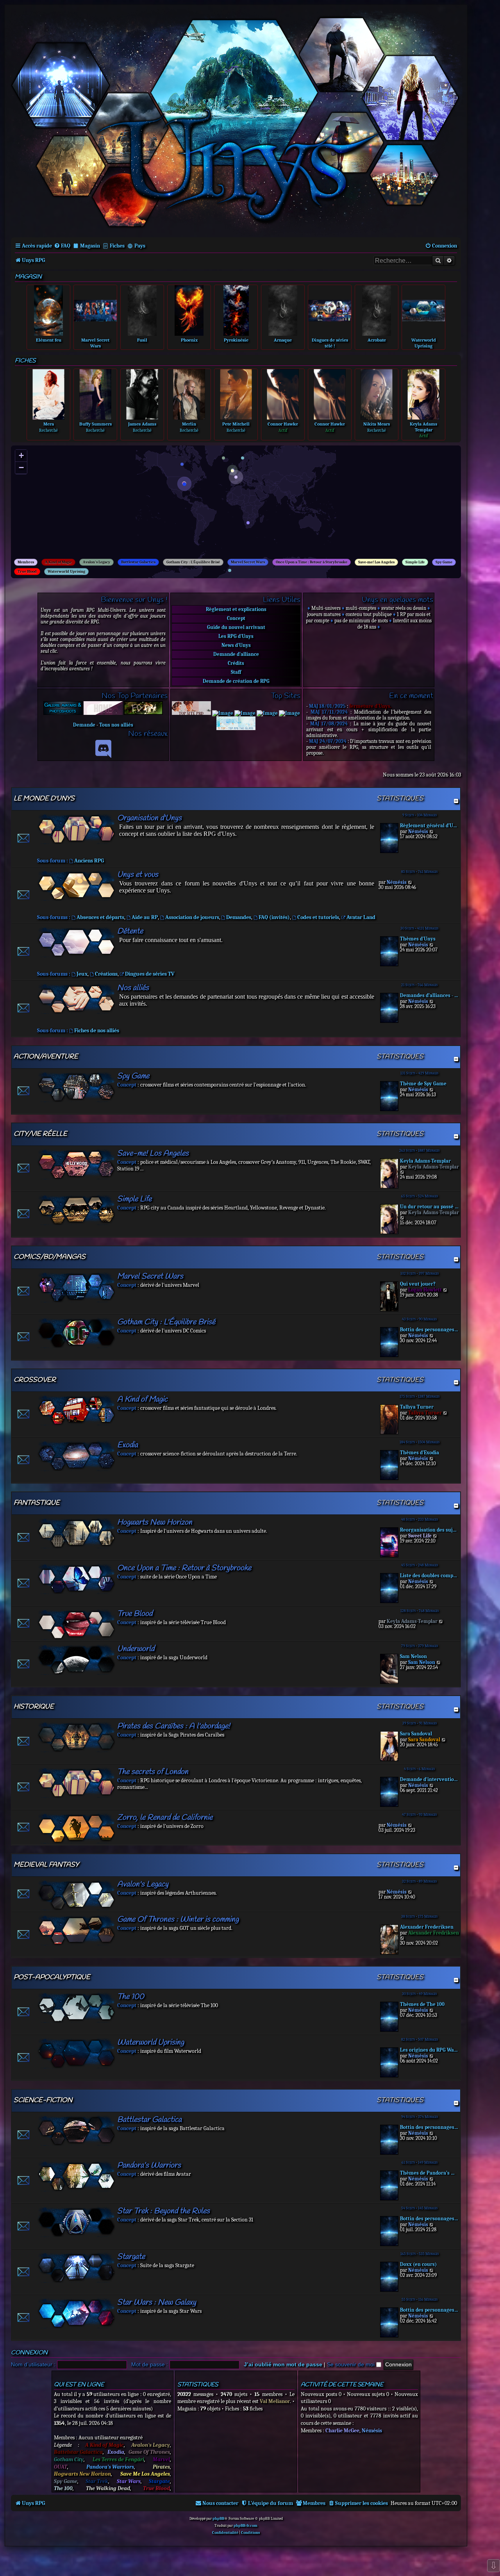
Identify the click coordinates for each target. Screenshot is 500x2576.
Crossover (35, 1380)
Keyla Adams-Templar (425, 1161)
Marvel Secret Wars (95, 343)
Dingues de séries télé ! (330, 343)
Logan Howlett (425, 1290)
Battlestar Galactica (138, 562)
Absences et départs (100, 917)
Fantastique (37, 1503)
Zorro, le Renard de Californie (165, 1818)
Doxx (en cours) (418, 2264)
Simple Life (415, 562)
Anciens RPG (89, 861)
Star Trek (97, 2481)
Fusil (142, 340)
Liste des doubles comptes (429, 1576)
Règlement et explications (236, 609)
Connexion (29, 2353)
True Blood (27, 572)
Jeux (82, 974)
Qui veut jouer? (418, 1284)
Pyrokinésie (236, 340)
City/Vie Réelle (40, 1134)
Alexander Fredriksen (434, 1933)
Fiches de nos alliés (97, 1031)
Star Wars (129, 2481)
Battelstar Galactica (78, 2452)
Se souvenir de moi (352, 2364)
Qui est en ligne (79, 2385)
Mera (49, 424)
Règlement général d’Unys (429, 826)
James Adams (142, 424)
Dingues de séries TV (150, 974)
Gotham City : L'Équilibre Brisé (193, 562)
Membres (26, 562)
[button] (186, 486)
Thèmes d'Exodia (420, 1453)
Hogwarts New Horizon (155, 1522)
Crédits (236, 663)
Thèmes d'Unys (418, 939)
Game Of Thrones (149, 2452)
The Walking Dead (108, 2488)
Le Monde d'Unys (44, 799)
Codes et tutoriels (318, 917)
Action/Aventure (46, 1057)
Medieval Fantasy (46, 1865)
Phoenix (189, 340)
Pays (140, 246)
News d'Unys (236, 645)
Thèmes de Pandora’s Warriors (429, 2173)
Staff (236, 672)
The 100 (131, 1997)
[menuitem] (62, 246)
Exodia (128, 1445)
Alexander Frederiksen (427, 1927)
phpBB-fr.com (246, 2526)
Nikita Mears (377, 424)
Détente (130, 931)
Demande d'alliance (236, 654)
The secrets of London (153, 1772)
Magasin (90, 246)
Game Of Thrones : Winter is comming (178, 1920)
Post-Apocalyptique (52, 1977)
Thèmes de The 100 (422, 2004)
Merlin (189, 424)
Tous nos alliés (116, 725)
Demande (84, 725)
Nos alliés (133, 988)
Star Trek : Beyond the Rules (163, 2211)
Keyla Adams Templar (423, 427)
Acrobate (377, 340)
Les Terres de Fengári (118, 2459)
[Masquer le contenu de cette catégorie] (456, 801)
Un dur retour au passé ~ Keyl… (429, 1207)
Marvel (161, 2459)
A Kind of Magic (58, 562)
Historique (34, 1707)
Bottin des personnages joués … (429, 1330)
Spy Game (444, 562)
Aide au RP (145, 917)
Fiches (117, 246)
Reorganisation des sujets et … (429, 1530)
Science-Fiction (43, 2100)
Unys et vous (138, 875)
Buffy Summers (96, 424)
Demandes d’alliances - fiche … (429, 995)
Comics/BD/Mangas (50, 1257)
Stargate (131, 2257)
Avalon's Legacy (96, 562)
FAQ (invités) (274, 917)
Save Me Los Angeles (145, 2474)
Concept (236, 618)
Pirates (161, 2467)
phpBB (218, 2519)
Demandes (239, 917)
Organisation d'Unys (149, 818)
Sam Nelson (413, 1656)
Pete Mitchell (236, 424)
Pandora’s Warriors (149, 2165)
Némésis (418, 831)
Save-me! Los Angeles (376, 562)
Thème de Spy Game (423, 1084)
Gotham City (69, 2459)
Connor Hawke (283, 424)
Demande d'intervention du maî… (429, 1779)
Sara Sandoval (416, 1734)
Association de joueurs (192, 917)
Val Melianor (275, 2401)
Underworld (136, 1649)
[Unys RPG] (236, 120)
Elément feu (49, 340)
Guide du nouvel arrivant (236, 627)
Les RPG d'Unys (236, 636)
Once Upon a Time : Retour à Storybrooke (312, 562)
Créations (106, 974)
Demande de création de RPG (236, 681)
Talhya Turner (417, 1407)
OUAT (61, 2467)
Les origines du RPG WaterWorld (429, 2050)
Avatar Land (361, 917)
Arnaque (283, 340)
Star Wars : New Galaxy (157, 2303)
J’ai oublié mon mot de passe (283, 2364)
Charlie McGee (342, 2431)
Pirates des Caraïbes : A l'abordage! (174, 1726)
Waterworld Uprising (424, 343)
